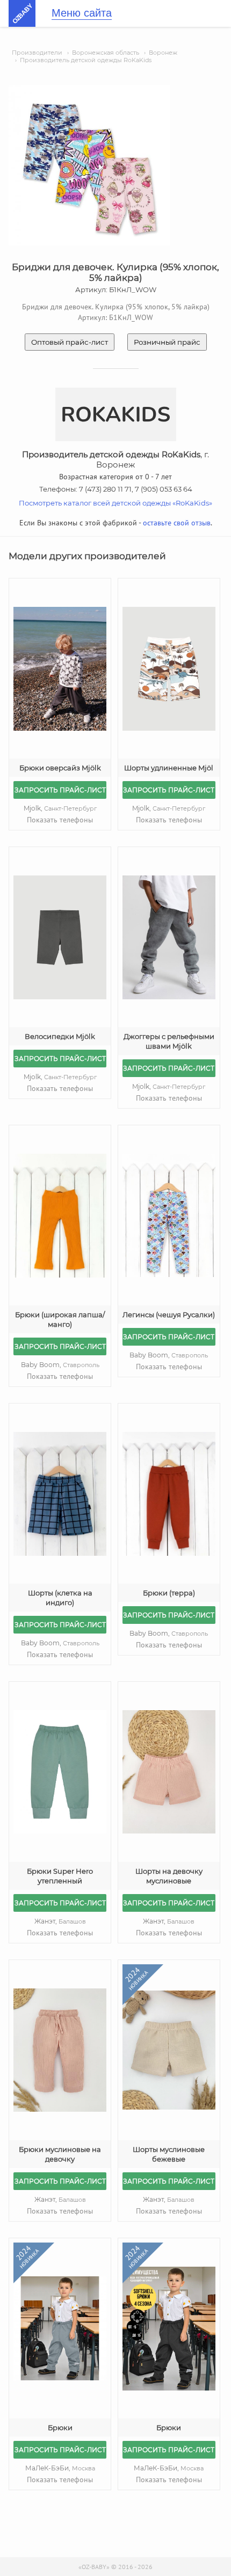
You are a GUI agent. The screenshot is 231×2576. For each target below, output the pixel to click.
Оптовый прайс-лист (70, 342)
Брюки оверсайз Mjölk (60, 768)
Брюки (60, 2427)
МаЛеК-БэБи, (60, 2468)
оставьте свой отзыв (177, 523)
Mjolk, (60, 808)
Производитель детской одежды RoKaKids (86, 60)
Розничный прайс (167, 342)
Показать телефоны (60, 820)
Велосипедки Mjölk (60, 1036)
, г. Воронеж (115, 459)
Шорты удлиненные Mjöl (169, 768)
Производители (37, 53)
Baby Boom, (60, 1365)
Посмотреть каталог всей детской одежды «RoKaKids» (115, 503)
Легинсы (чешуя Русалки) (169, 1315)
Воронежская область (106, 53)
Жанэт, (60, 1921)
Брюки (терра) (169, 1593)
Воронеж (163, 53)
